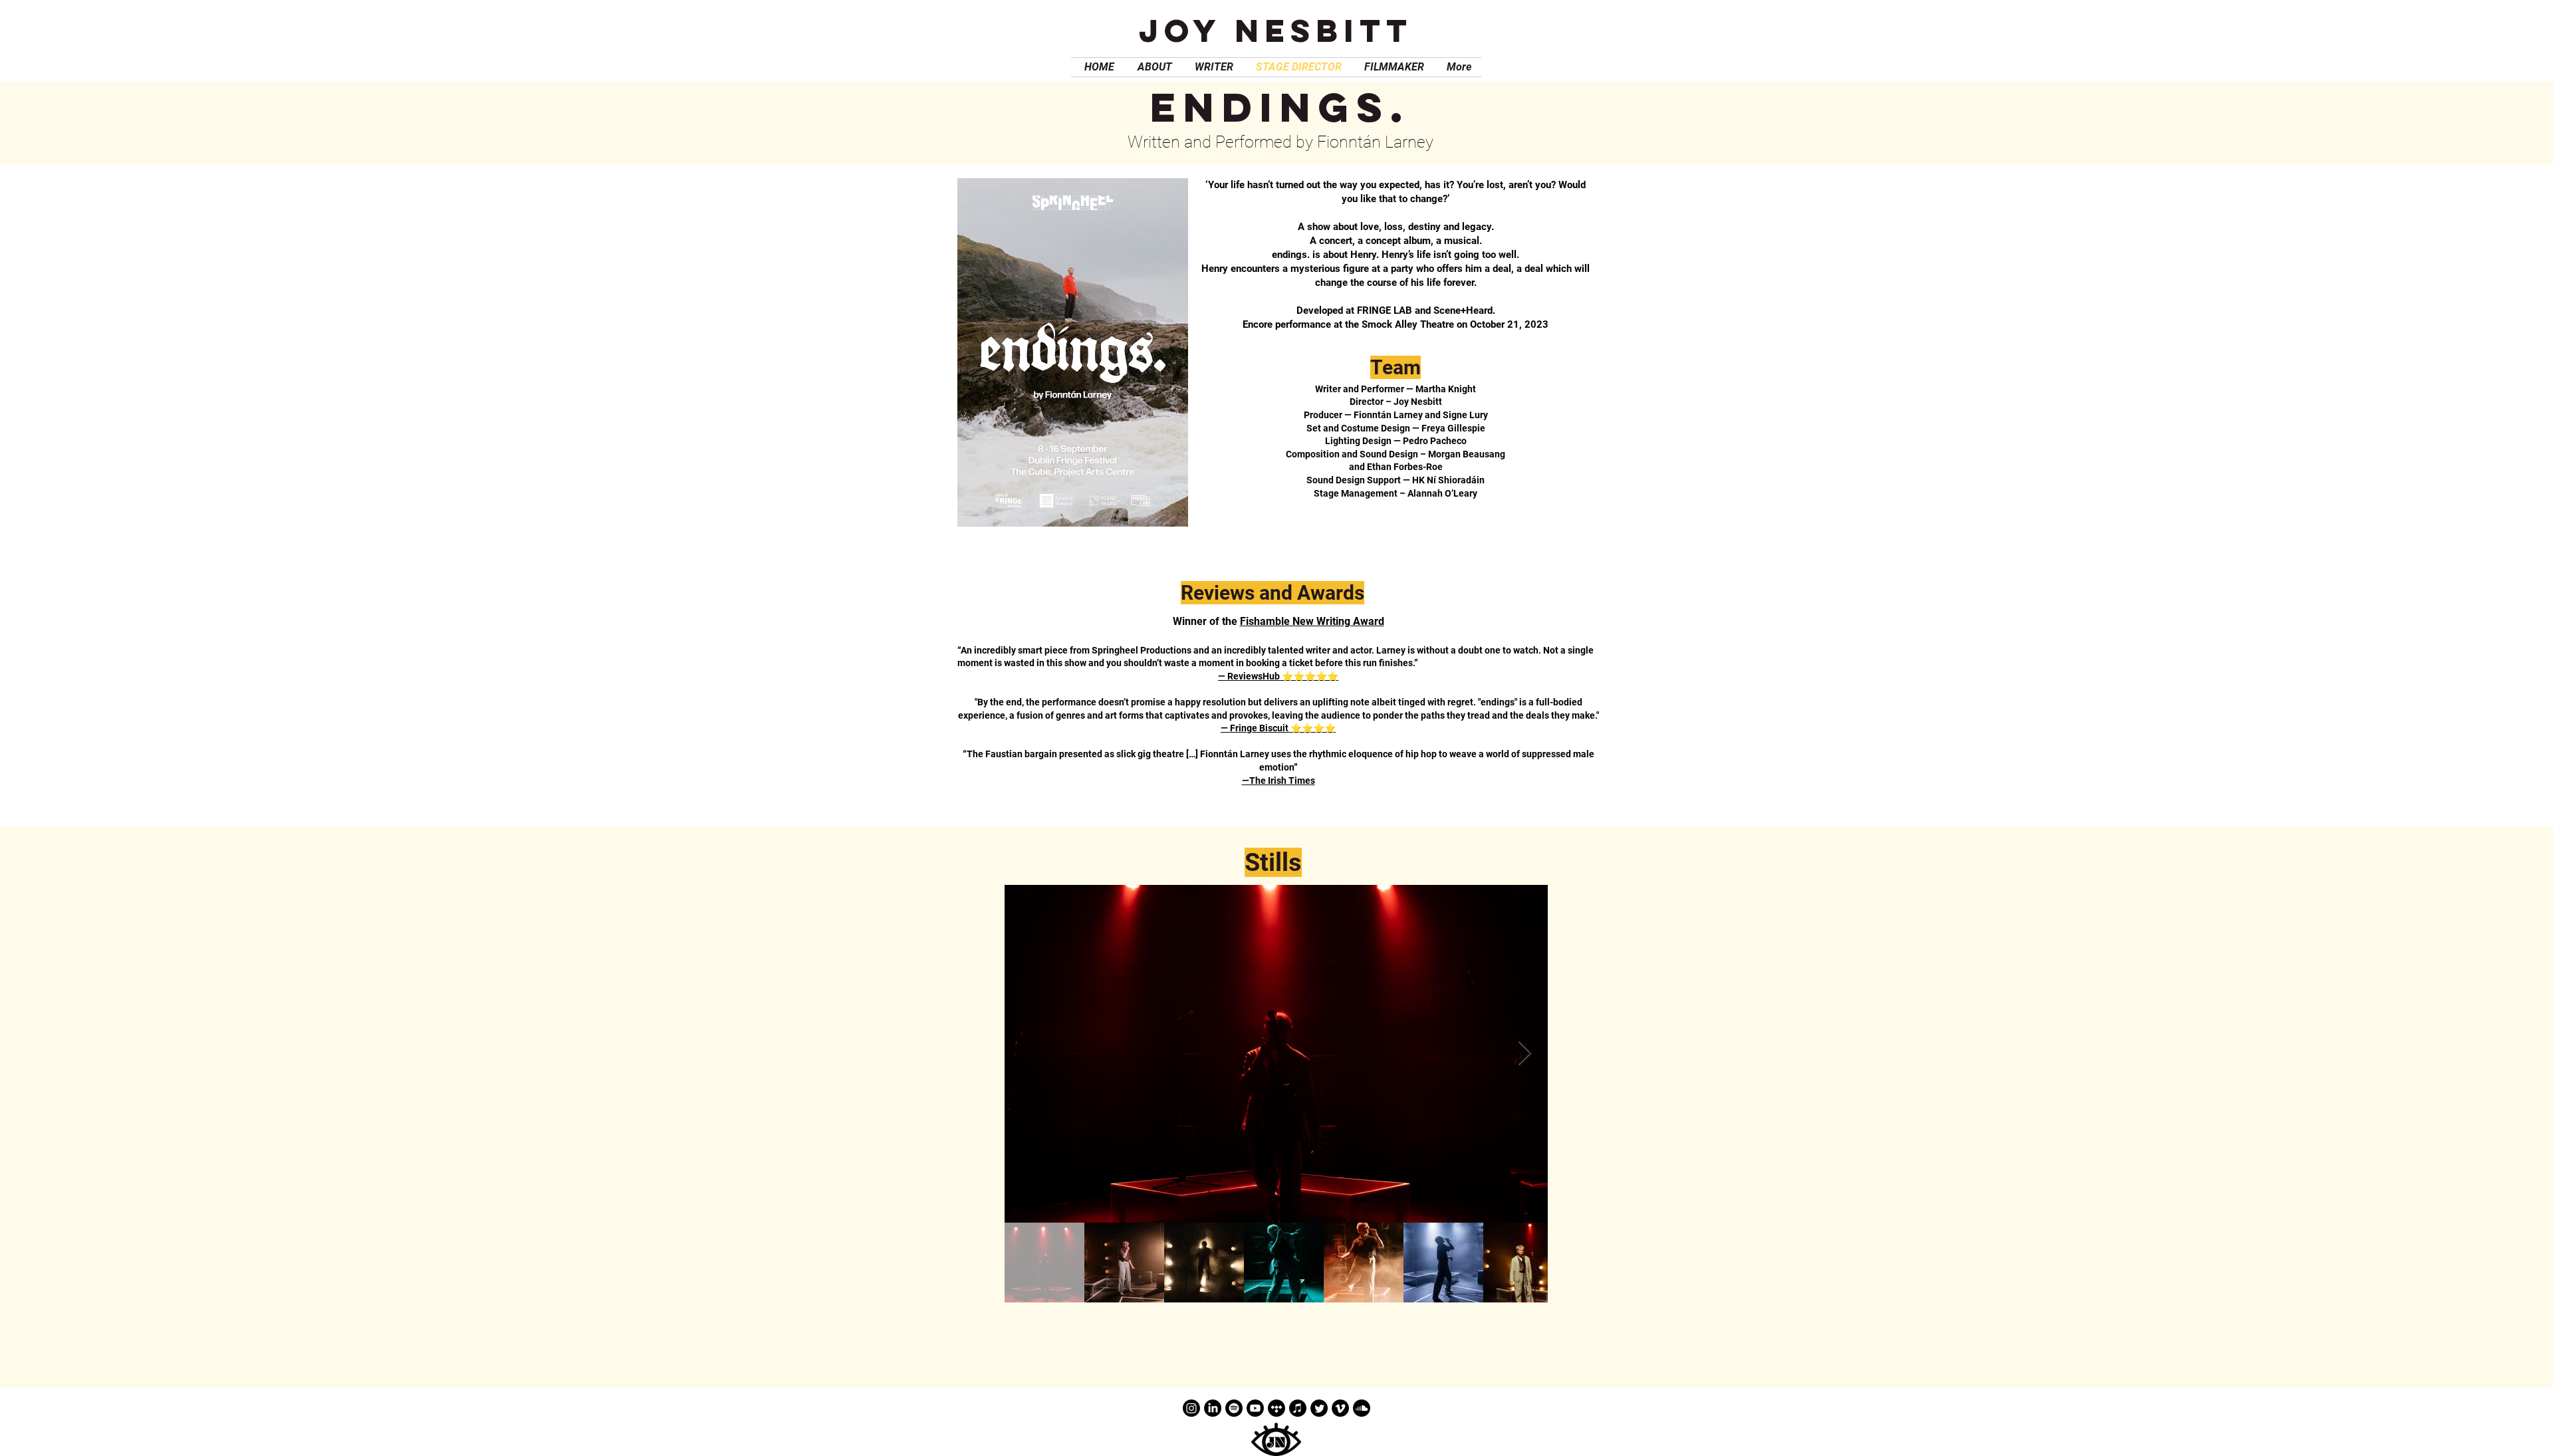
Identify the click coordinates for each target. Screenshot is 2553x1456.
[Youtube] (1255, 1408)
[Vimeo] (1340, 1408)
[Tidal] (1276, 1408)
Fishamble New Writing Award (1312, 621)
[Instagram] (1191, 1408)
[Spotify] (1234, 1408)
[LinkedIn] (1213, 1408)
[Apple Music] (1298, 1408)
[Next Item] (1525, 1053)
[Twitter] (1319, 1408)
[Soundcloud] (1362, 1408)
